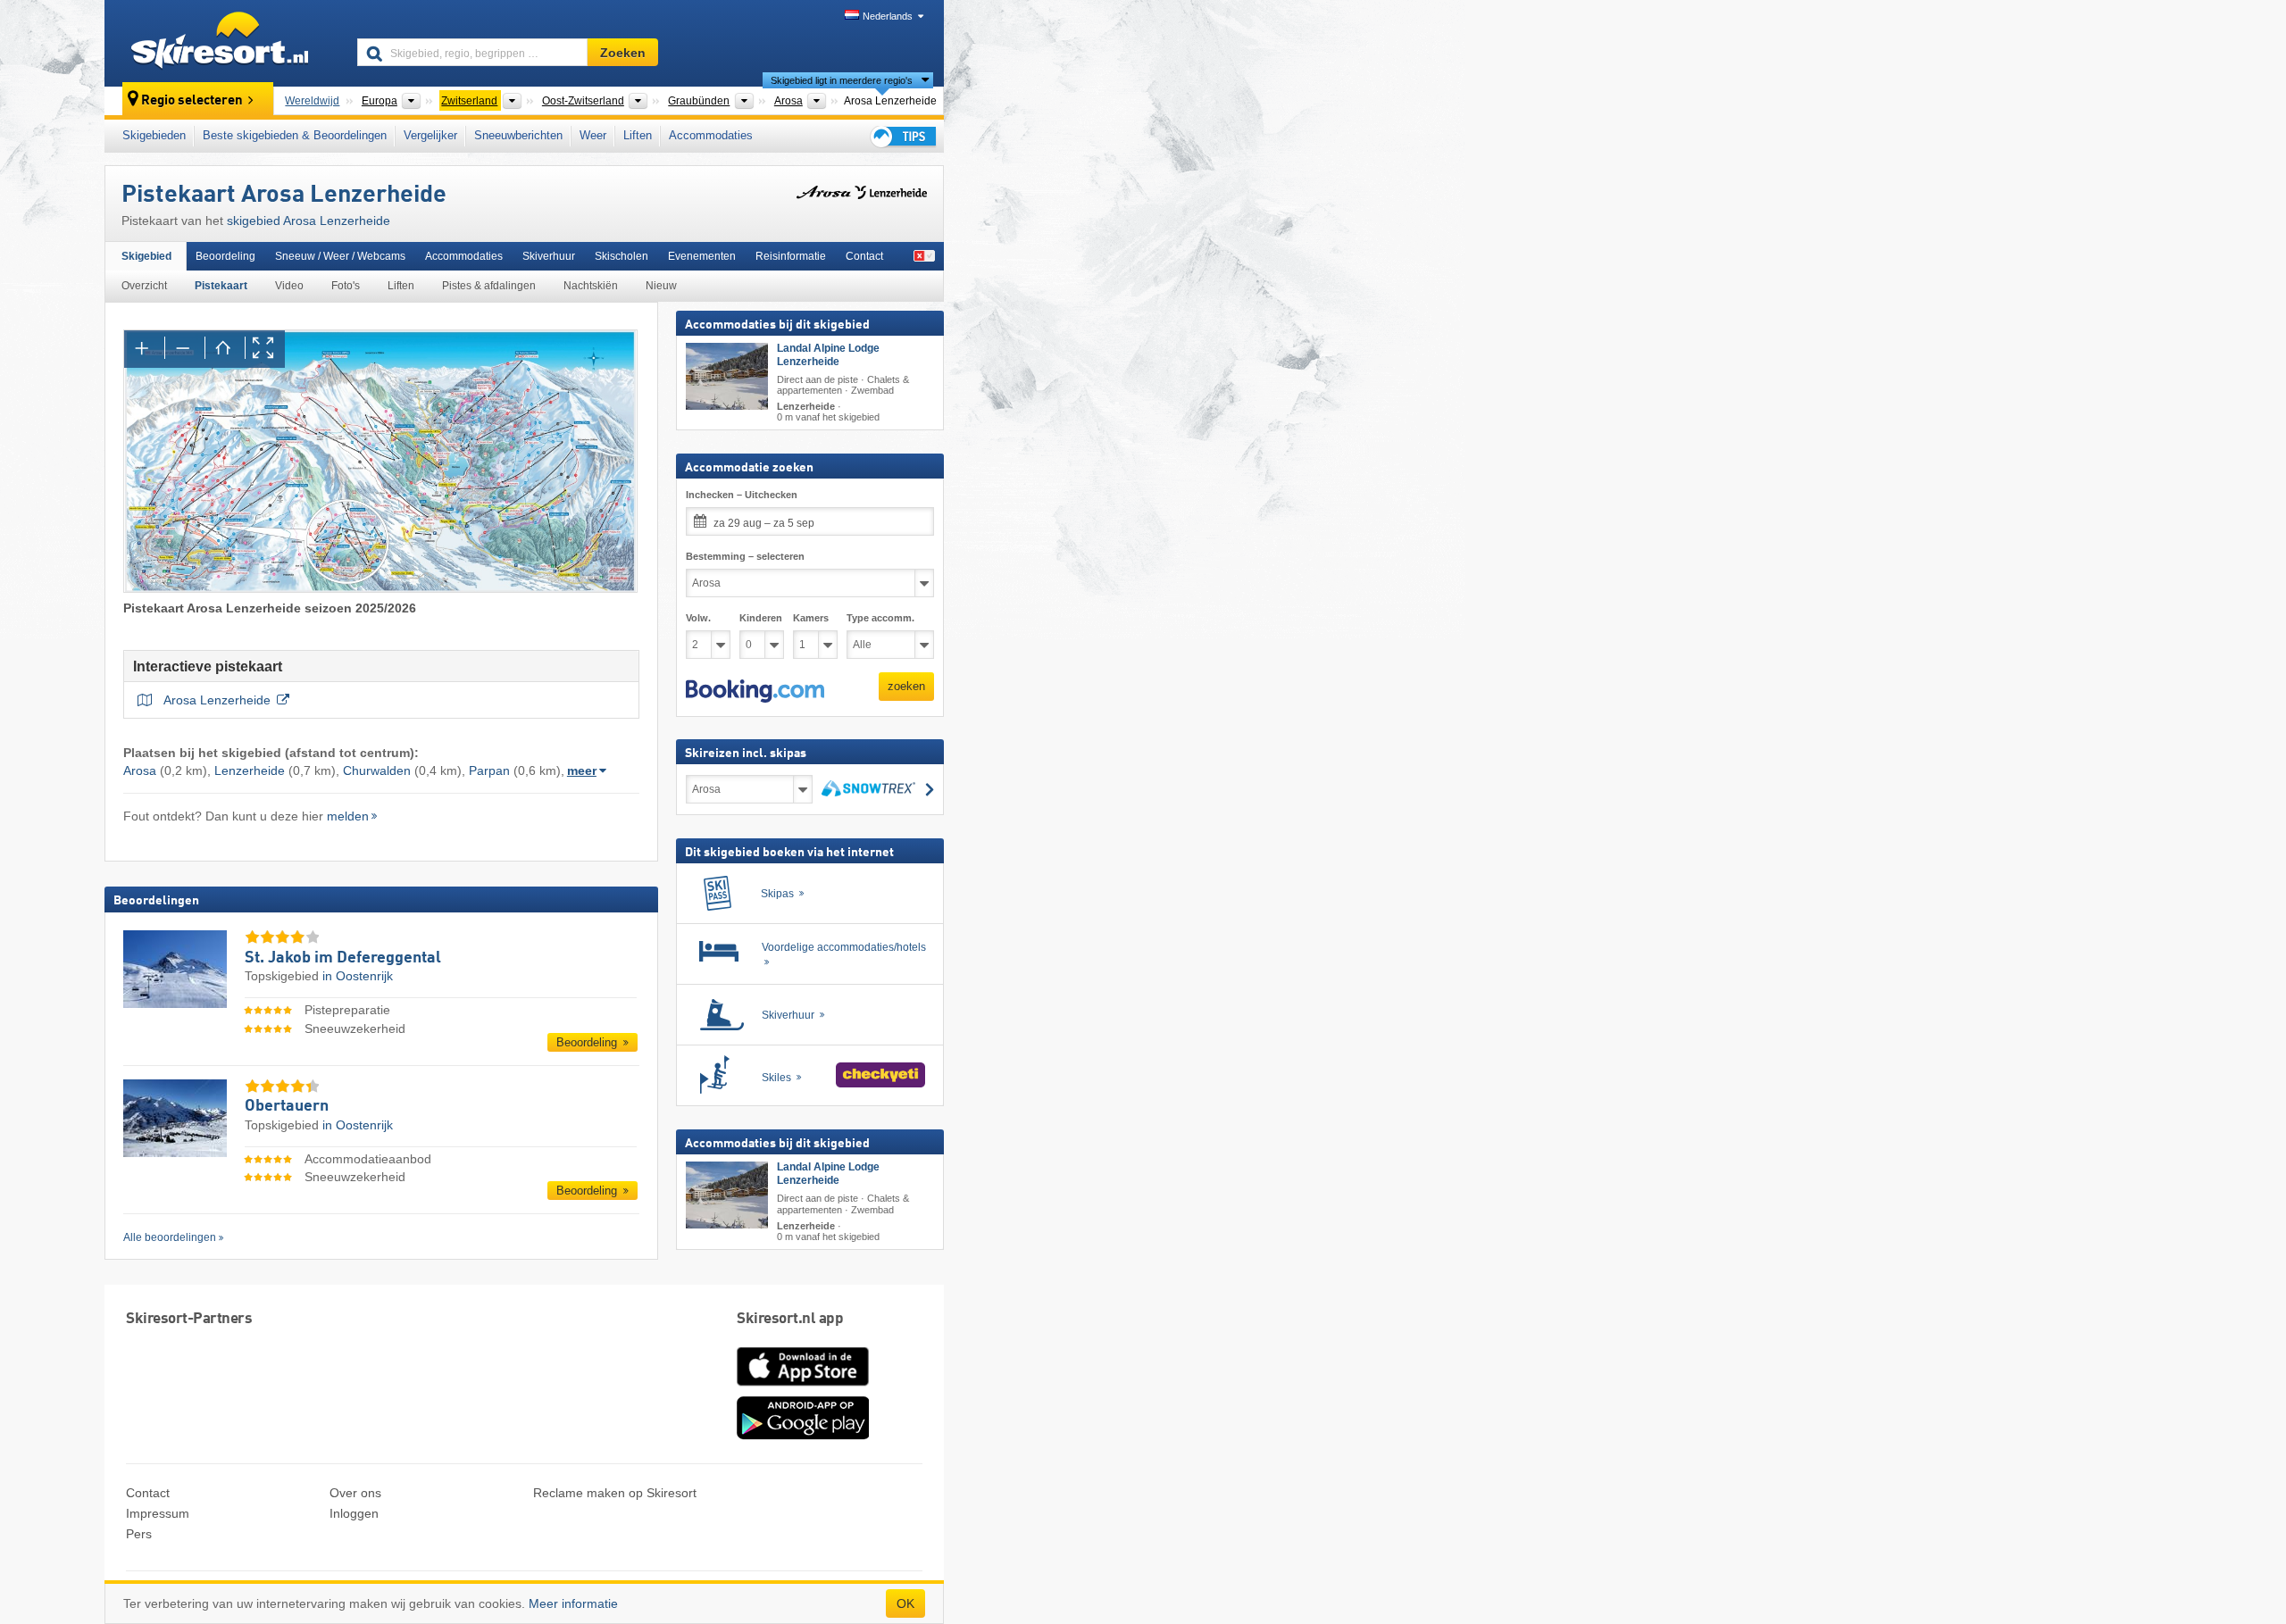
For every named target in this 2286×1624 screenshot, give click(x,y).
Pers (139, 1534)
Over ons (355, 1493)
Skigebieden (154, 135)
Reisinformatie (791, 256)
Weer (593, 135)
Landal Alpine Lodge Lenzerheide (828, 355)
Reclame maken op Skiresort (615, 1493)
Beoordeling (225, 256)
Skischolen (622, 256)
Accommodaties (711, 135)
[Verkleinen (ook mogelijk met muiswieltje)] (184, 349)
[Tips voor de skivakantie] (902, 136)
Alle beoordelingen (170, 1237)
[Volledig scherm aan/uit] (265, 349)
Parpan (489, 770)
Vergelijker (430, 135)
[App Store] (803, 1387)
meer (582, 770)
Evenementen (702, 256)
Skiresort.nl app (790, 1319)
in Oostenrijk (358, 976)
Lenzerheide (250, 770)
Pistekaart (221, 286)
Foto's (346, 286)
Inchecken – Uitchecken (742, 495)
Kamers (811, 618)
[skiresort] (223, 43)
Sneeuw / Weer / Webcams (340, 256)
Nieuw (661, 286)
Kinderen (761, 618)
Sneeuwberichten (518, 135)
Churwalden (377, 770)
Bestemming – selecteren (745, 556)
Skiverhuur (549, 256)
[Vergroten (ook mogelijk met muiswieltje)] (144, 349)
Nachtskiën (591, 286)
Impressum (158, 1513)
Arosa (140, 770)
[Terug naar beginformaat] (225, 349)
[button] (755, 691)
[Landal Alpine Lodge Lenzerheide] (727, 376)
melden (348, 816)
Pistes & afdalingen (489, 286)
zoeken (906, 686)
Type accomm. (880, 618)
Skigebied (146, 256)
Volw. (698, 618)
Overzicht (144, 286)
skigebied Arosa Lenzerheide (309, 221)
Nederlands (888, 16)
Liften (638, 135)
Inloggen (354, 1513)
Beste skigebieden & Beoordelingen (295, 135)
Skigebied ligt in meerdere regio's (842, 80)
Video (289, 286)
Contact (864, 256)
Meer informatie (573, 1603)
